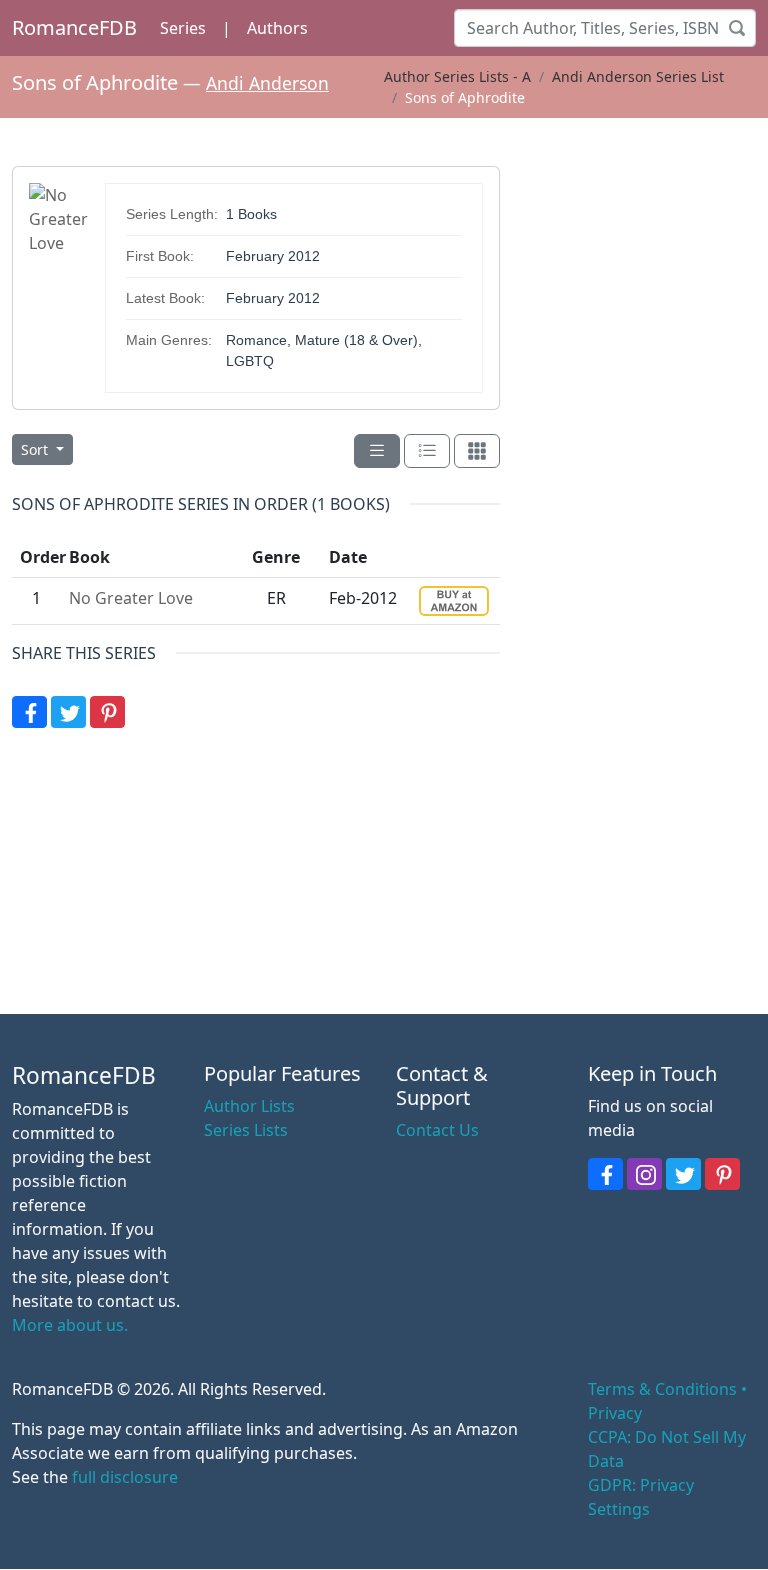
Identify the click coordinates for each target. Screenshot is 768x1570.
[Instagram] (644, 1174)
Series (183, 28)
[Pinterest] (107, 712)
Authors (277, 28)
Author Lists (249, 1106)
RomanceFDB (74, 27)
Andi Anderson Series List (638, 76)
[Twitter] (68, 712)
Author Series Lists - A (457, 76)
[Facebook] (29, 712)
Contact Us (437, 1130)
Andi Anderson (267, 83)
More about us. (70, 1325)
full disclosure (125, 1477)
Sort (36, 449)
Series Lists (246, 1130)
